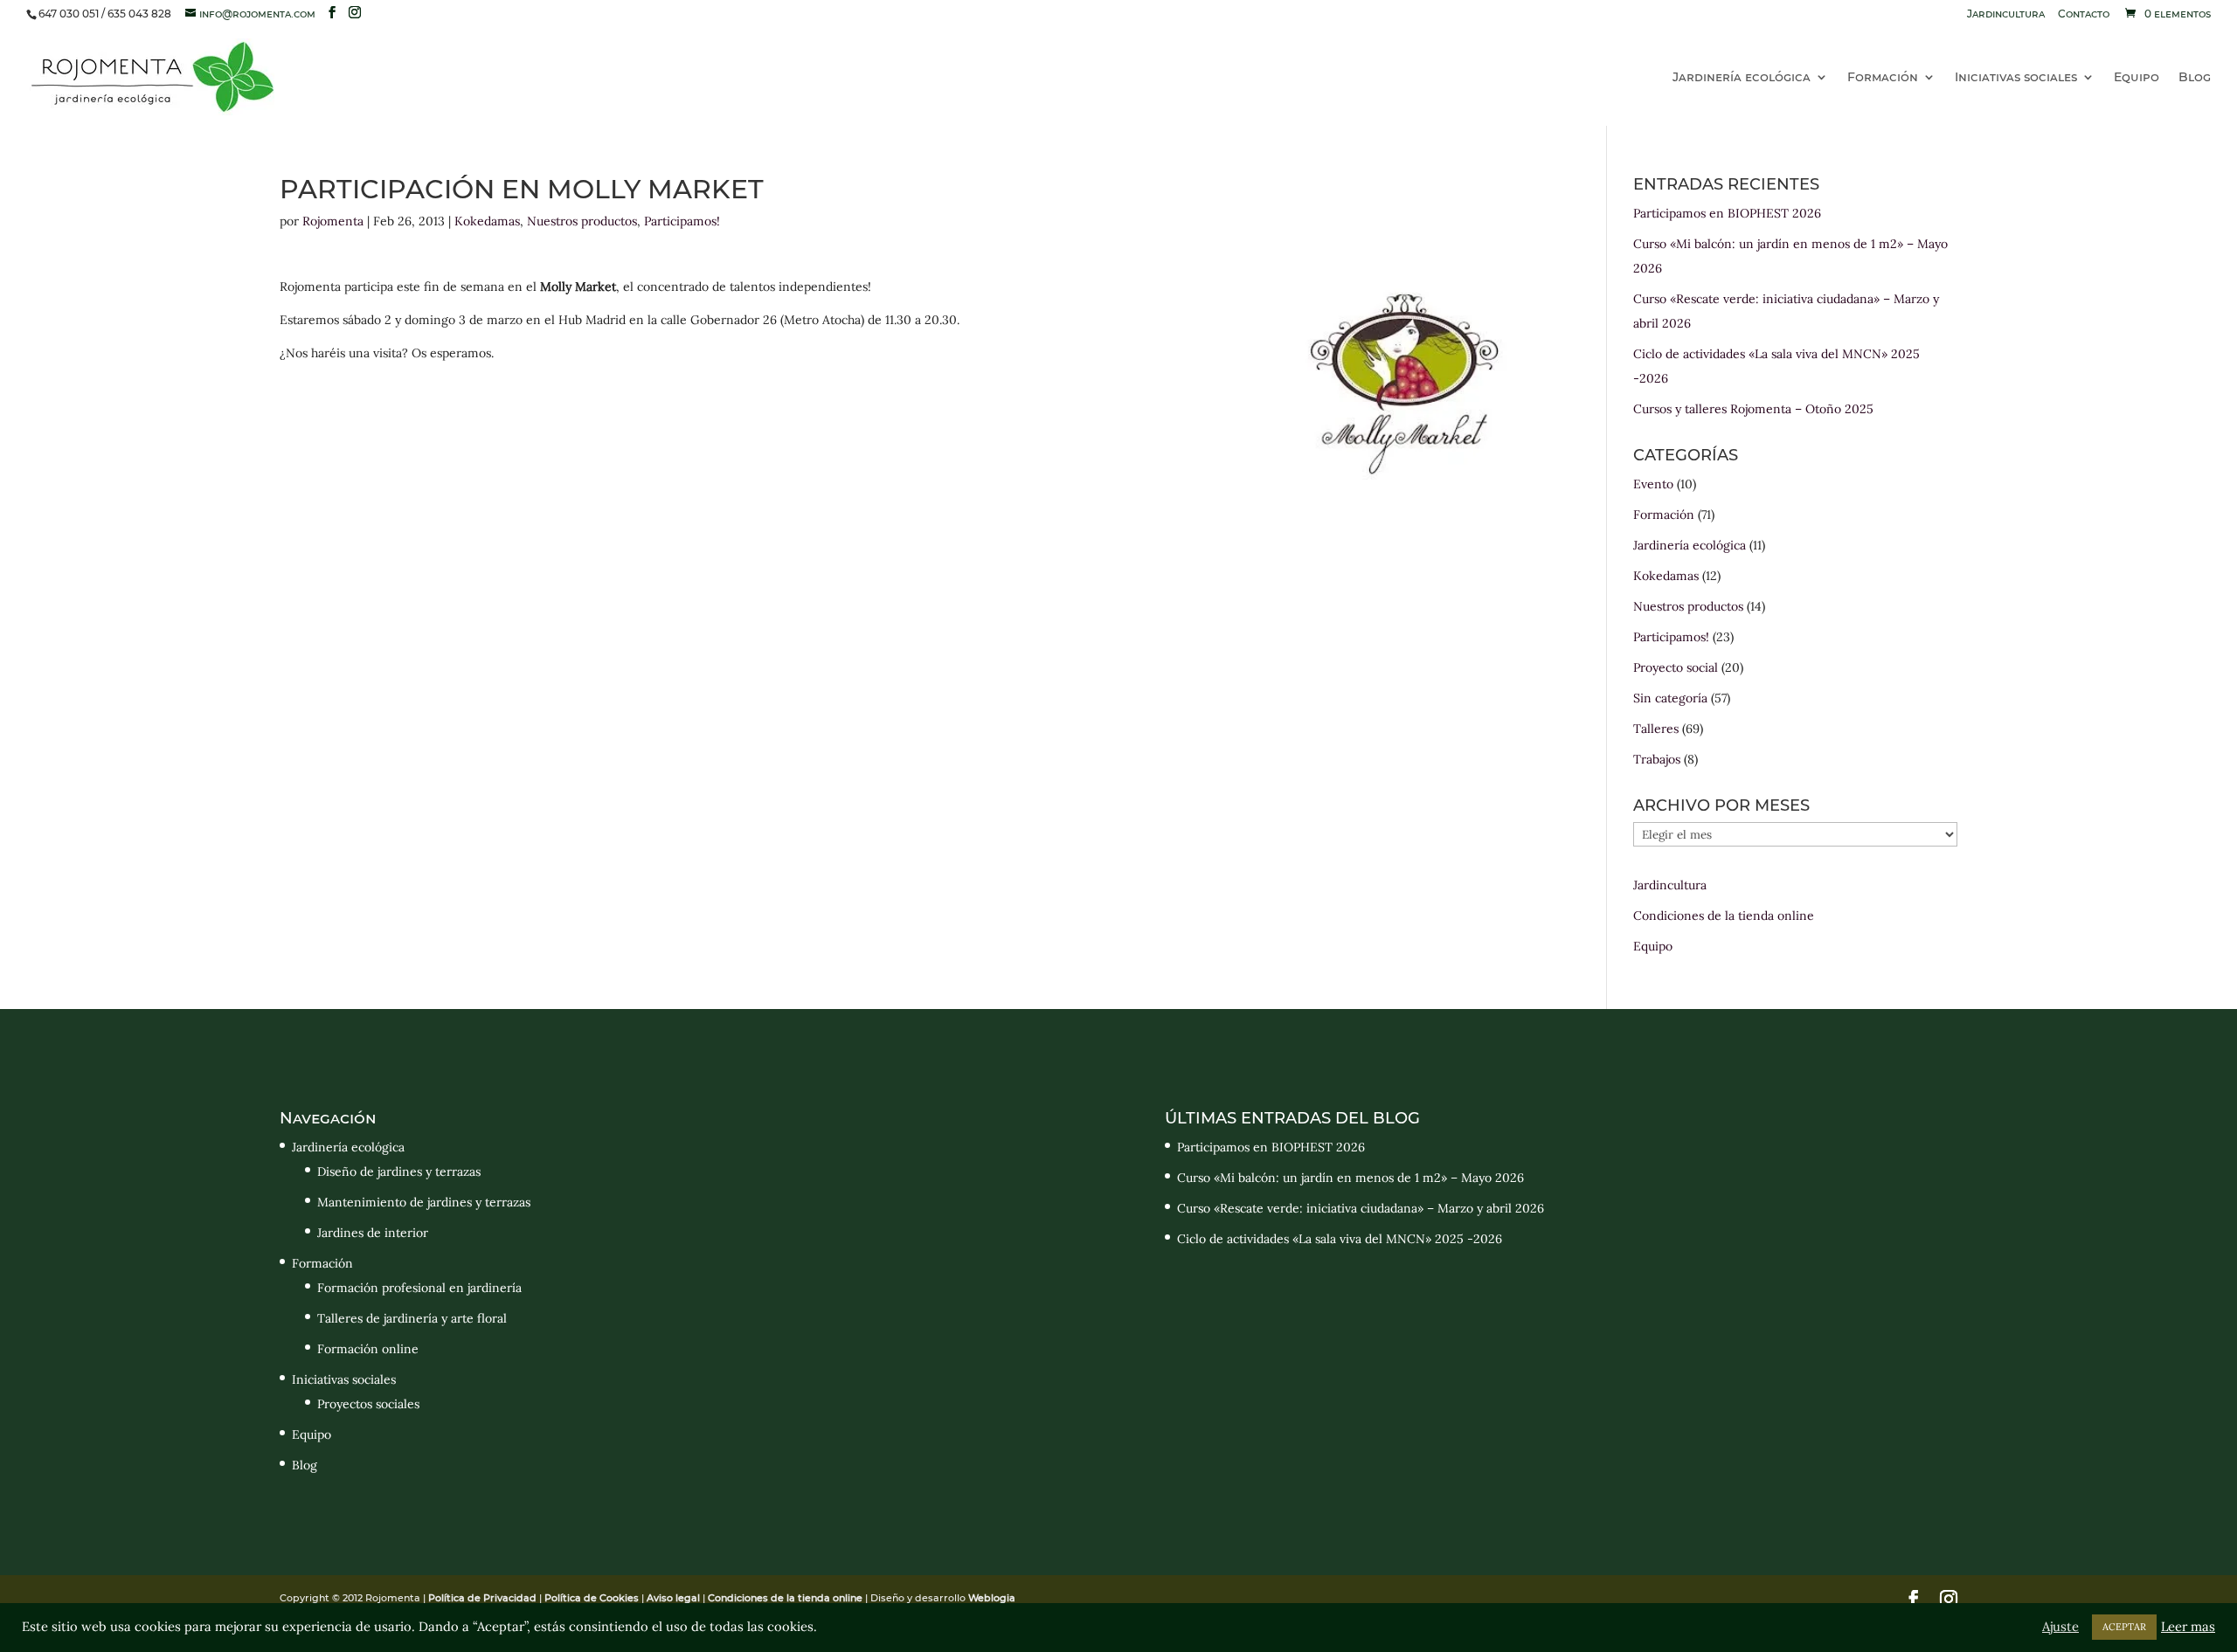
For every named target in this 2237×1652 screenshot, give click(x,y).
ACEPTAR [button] (2124, 1627)
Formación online (368, 1349)
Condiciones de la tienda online (1724, 916)
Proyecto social (1676, 667)
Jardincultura (2006, 14)
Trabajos (1657, 759)
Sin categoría (1670, 698)
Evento (1653, 484)
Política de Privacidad (484, 1598)
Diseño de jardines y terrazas (399, 1172)
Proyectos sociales (368, 1404)
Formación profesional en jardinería (419, 1288)
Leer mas (2188, 1627)
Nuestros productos (582, 221)
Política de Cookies (592, 1598)
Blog (2195, 78)
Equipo (2137, 78)
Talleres (1656, 729)
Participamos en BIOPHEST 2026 (1727, 213)
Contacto (2084, 14)
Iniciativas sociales (2016, 78)
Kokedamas (487, 221)
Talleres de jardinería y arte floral (412, 1318)
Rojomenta (333, 221)
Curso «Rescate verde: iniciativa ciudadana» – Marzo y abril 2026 (1361, 1208)
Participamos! (682, 221)
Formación (1883, 78)
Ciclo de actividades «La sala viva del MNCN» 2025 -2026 (1340, 1239)
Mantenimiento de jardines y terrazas (424, 1202)
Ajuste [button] (2060, 1627)
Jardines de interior (373, 1233)
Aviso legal (673, 1598)
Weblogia (992, 1598)
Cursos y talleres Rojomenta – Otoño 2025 (1753, 409)
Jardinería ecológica (1742, 78)
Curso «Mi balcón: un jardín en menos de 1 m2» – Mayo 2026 (1351, 1178)
